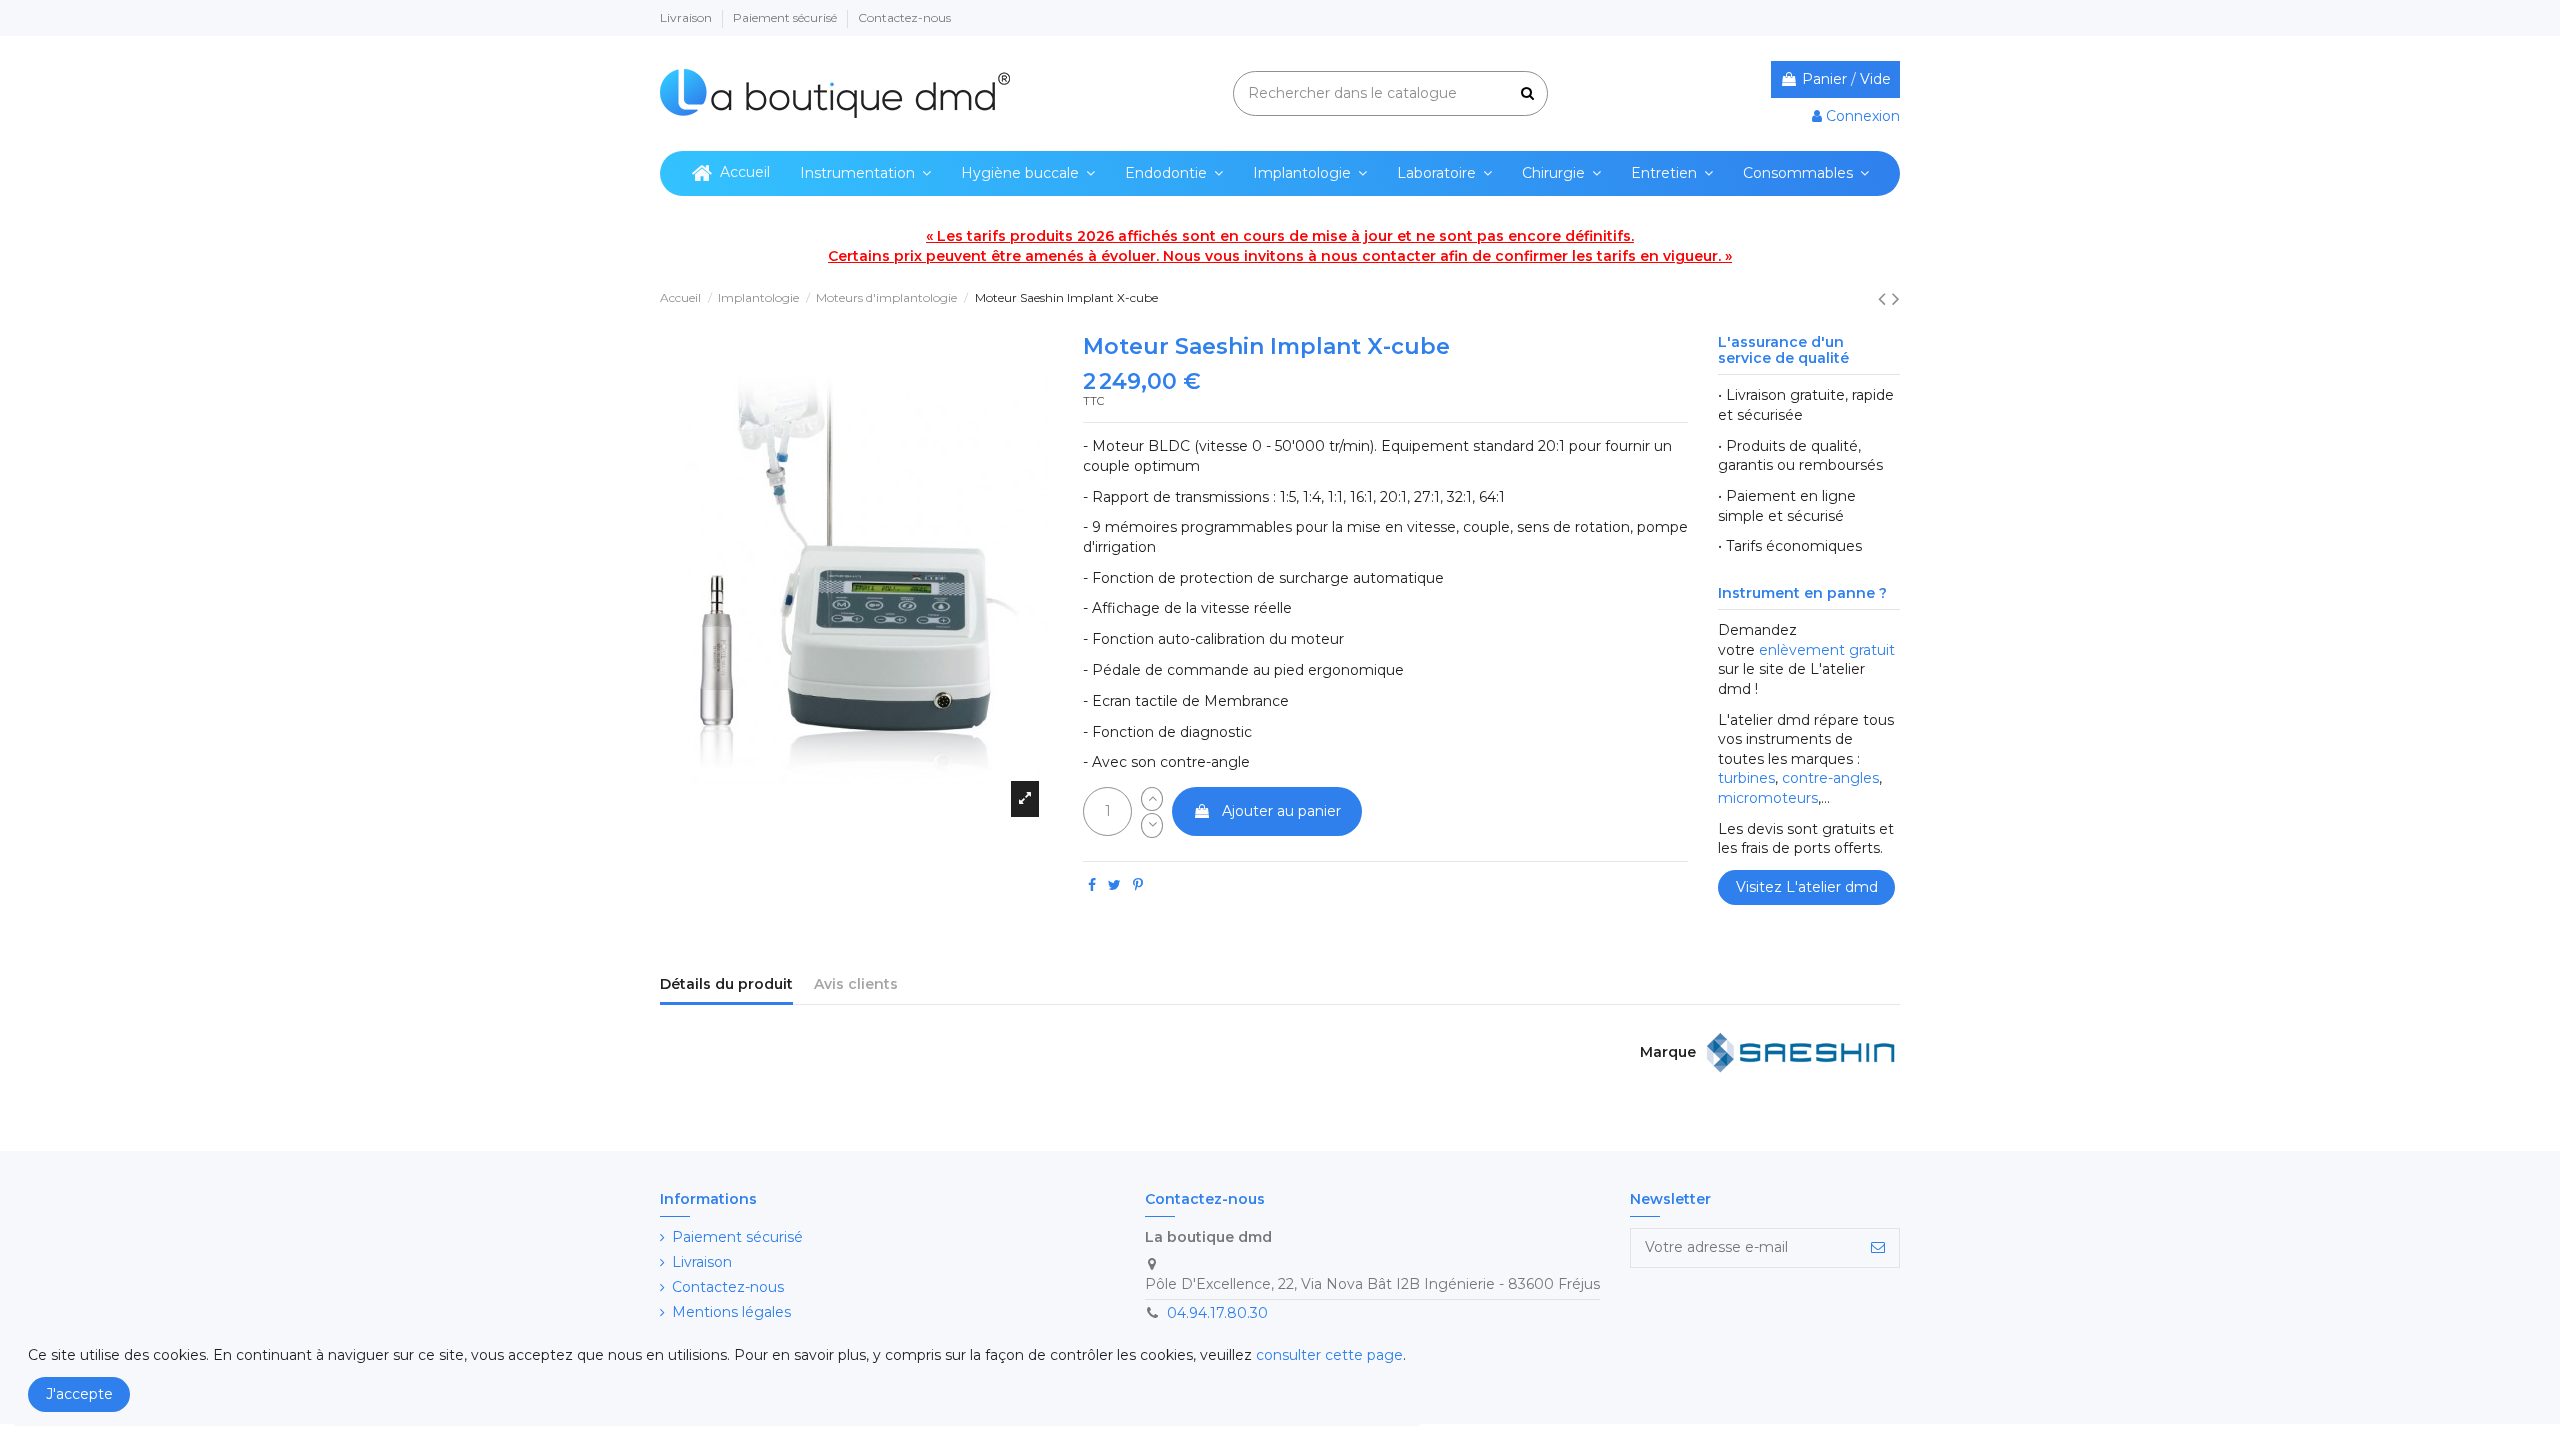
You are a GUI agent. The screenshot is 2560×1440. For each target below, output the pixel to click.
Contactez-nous (904, 17)
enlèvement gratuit (1827, 650)
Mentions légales (731, 1312)
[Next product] (1896, 298)
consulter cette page (1329, 1355)
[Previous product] (1885, 298)
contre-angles (1830, 778)
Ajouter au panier (1281, 811)
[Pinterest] (1138, 885)
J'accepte (79, 1394)
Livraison (687, 17)
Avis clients (856, 984)
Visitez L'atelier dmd (1807, 887)
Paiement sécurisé (786, 17)
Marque (1668, 1052)
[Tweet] (1114, 885)
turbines (1746, 778)
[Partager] (1092, 885)
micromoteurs (1768, 798)
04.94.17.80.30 (1217, 1313)
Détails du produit (726, 984)
